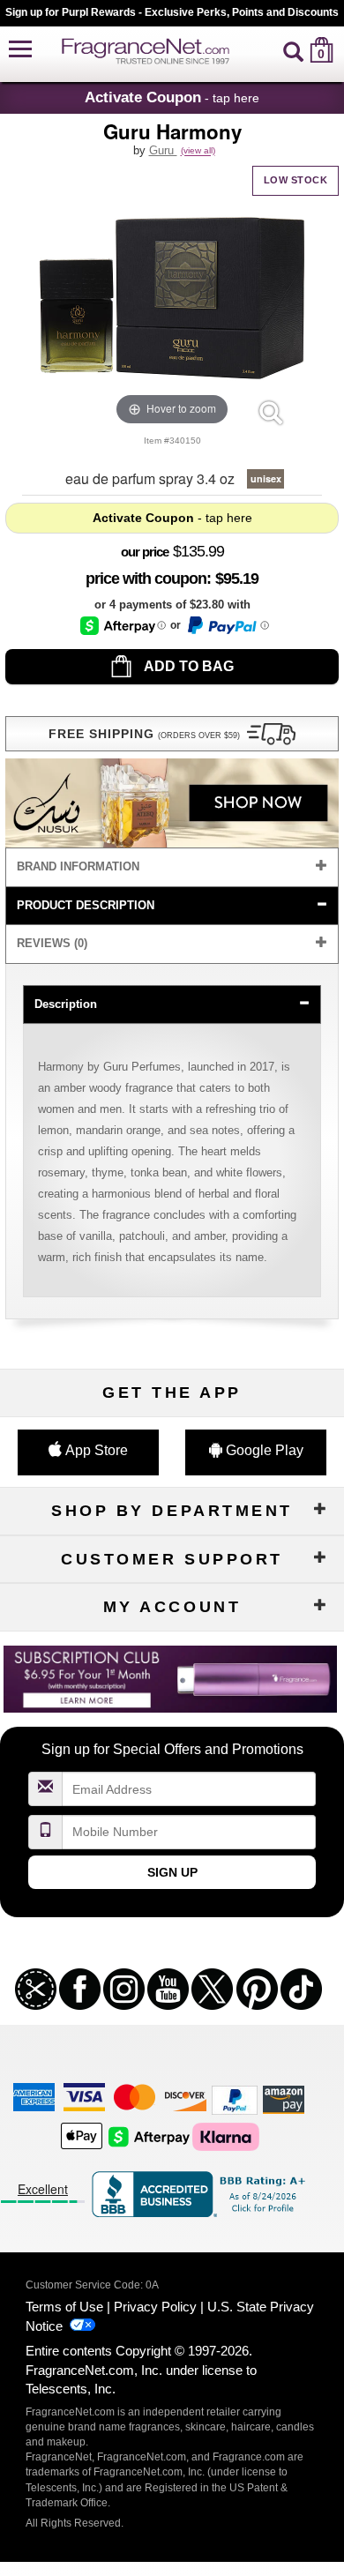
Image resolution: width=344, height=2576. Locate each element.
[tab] (172, 867)
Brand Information (78, 866)
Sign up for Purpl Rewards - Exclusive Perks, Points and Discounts (172, 12)
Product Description (86, 905)
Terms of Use (64, 2307)
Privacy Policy (155, 2307)
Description (66, 1004)
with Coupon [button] (146, 579)
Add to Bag (187, 666)
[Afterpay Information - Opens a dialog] (123, 626)
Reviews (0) (52, 943)
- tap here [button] (172, 97)
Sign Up (172, 1872)
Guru (163, 150)
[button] (20, 50)
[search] (293, 50)
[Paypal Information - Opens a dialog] (227, 625)
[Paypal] (235, 2098)
